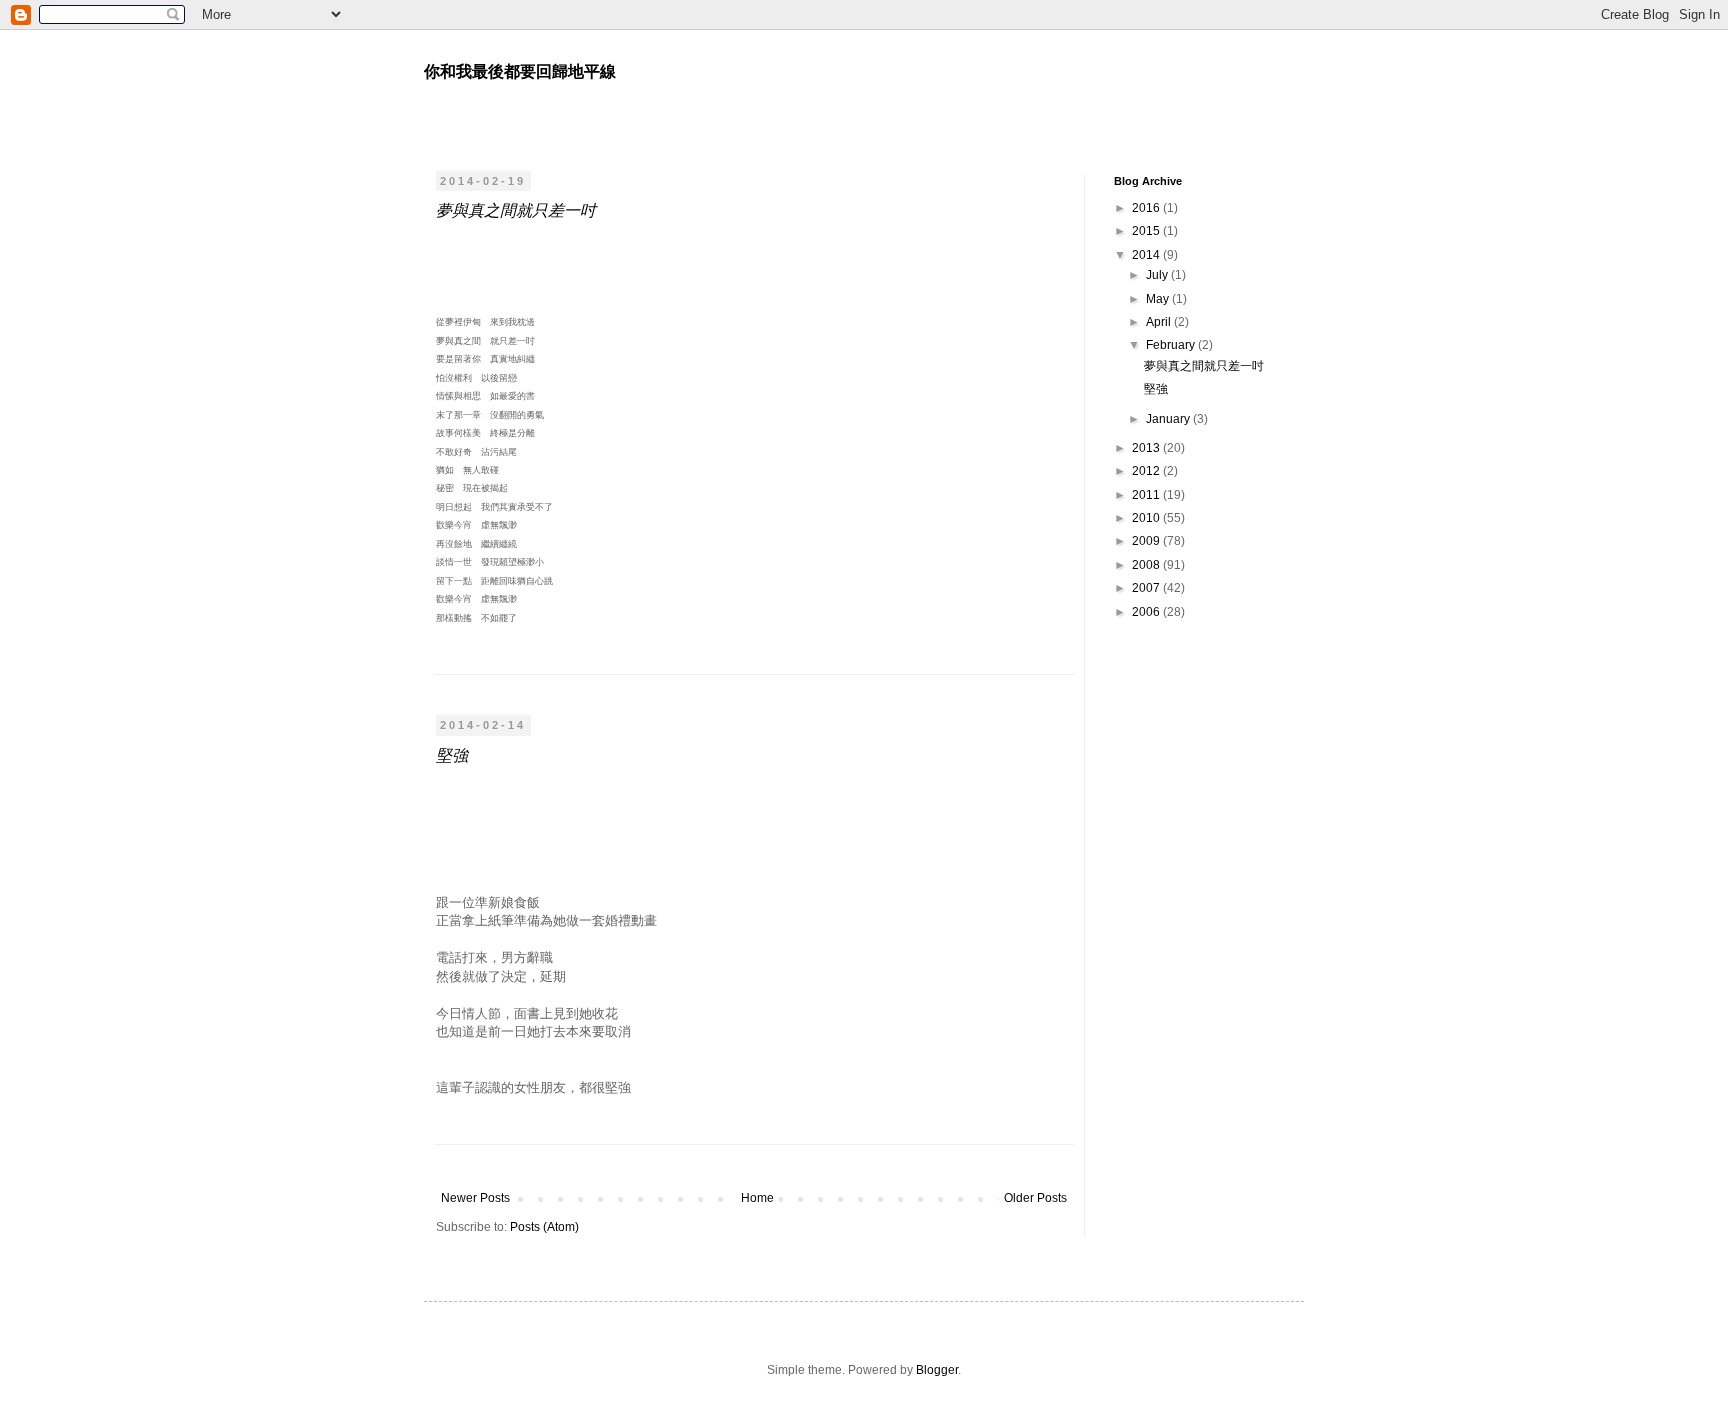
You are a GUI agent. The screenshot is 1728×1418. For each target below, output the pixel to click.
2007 (1147, 588)
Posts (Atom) (544, 1227)
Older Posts (1035, 1198)
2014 (1147, 255)
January (1169, 419)
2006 (1147, 612)
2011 (1147, 495)
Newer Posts (475, 1198)
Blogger (937, 1370)
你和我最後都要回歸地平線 (520, 71)
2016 (1147, 208)
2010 (1147, 518)
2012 (1147, 471)
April (1160, 322)
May (1159, 299)
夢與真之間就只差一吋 (516, 209)
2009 (1147, 541)
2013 (1147, 448)
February (1172, 345)
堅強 (452, 754)
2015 (1147, 231)
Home (757, 1198)
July (1158, 275)
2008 (1147, 565)
